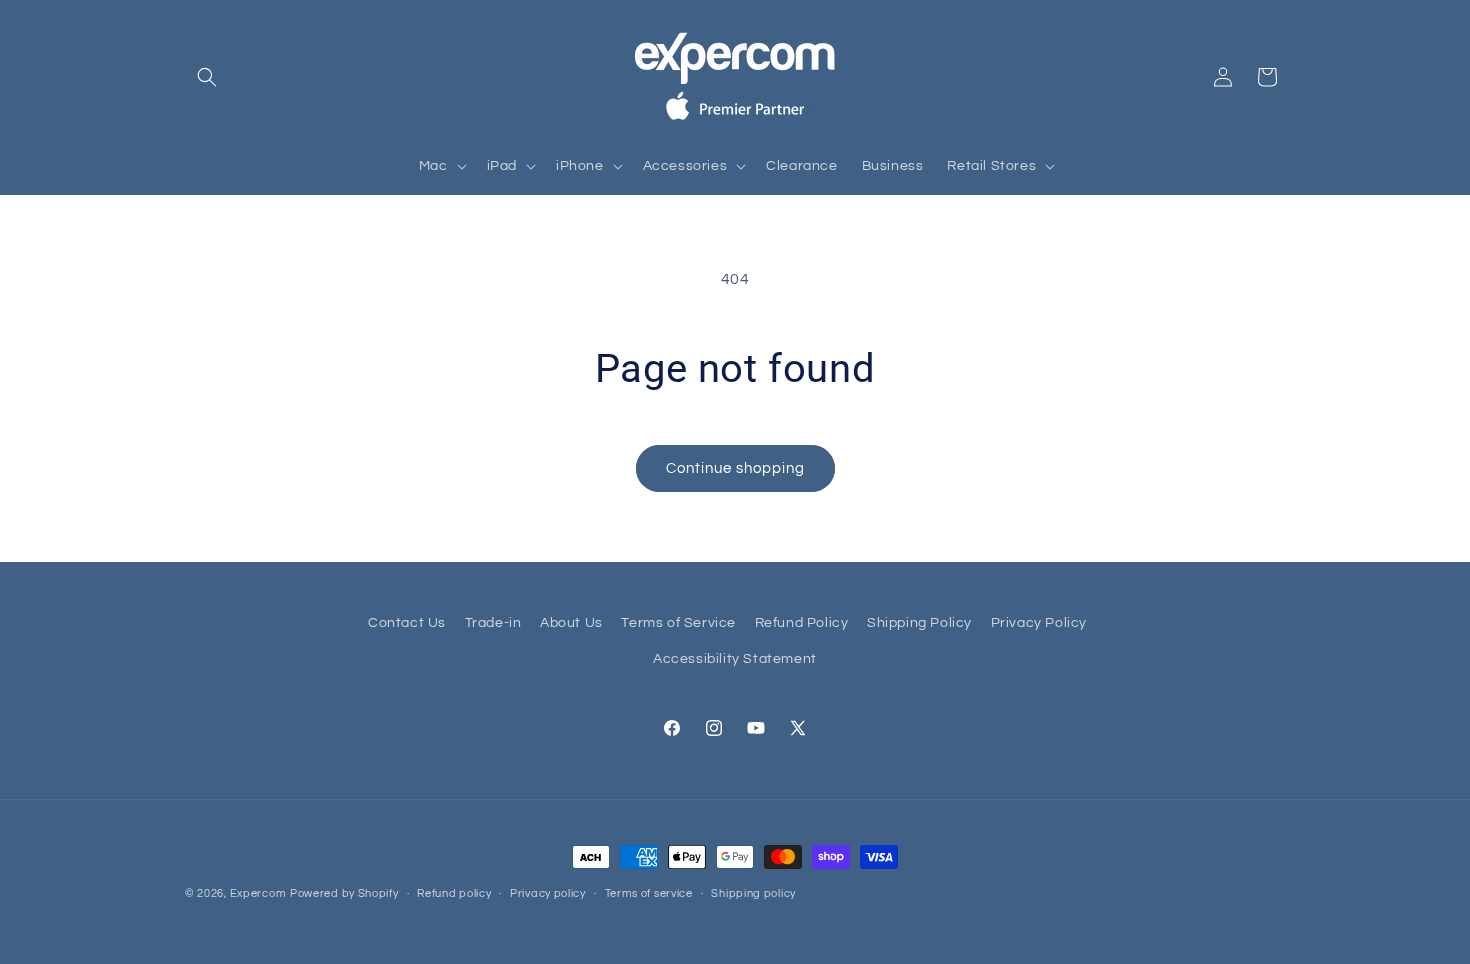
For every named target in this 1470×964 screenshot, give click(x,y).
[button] (207, 77)
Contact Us (407, 623)
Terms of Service (678, 623)
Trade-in (493, 623)
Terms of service (649, 893)
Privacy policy (548, 893)
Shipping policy (753, 893)
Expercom (258, 893)
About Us (571, 623)
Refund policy (454, 893)
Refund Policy (802, 623)
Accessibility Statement (735, 659)
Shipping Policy (919, 623)
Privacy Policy (1039, 623)
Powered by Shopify (344, 893)
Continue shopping (735, 468)
